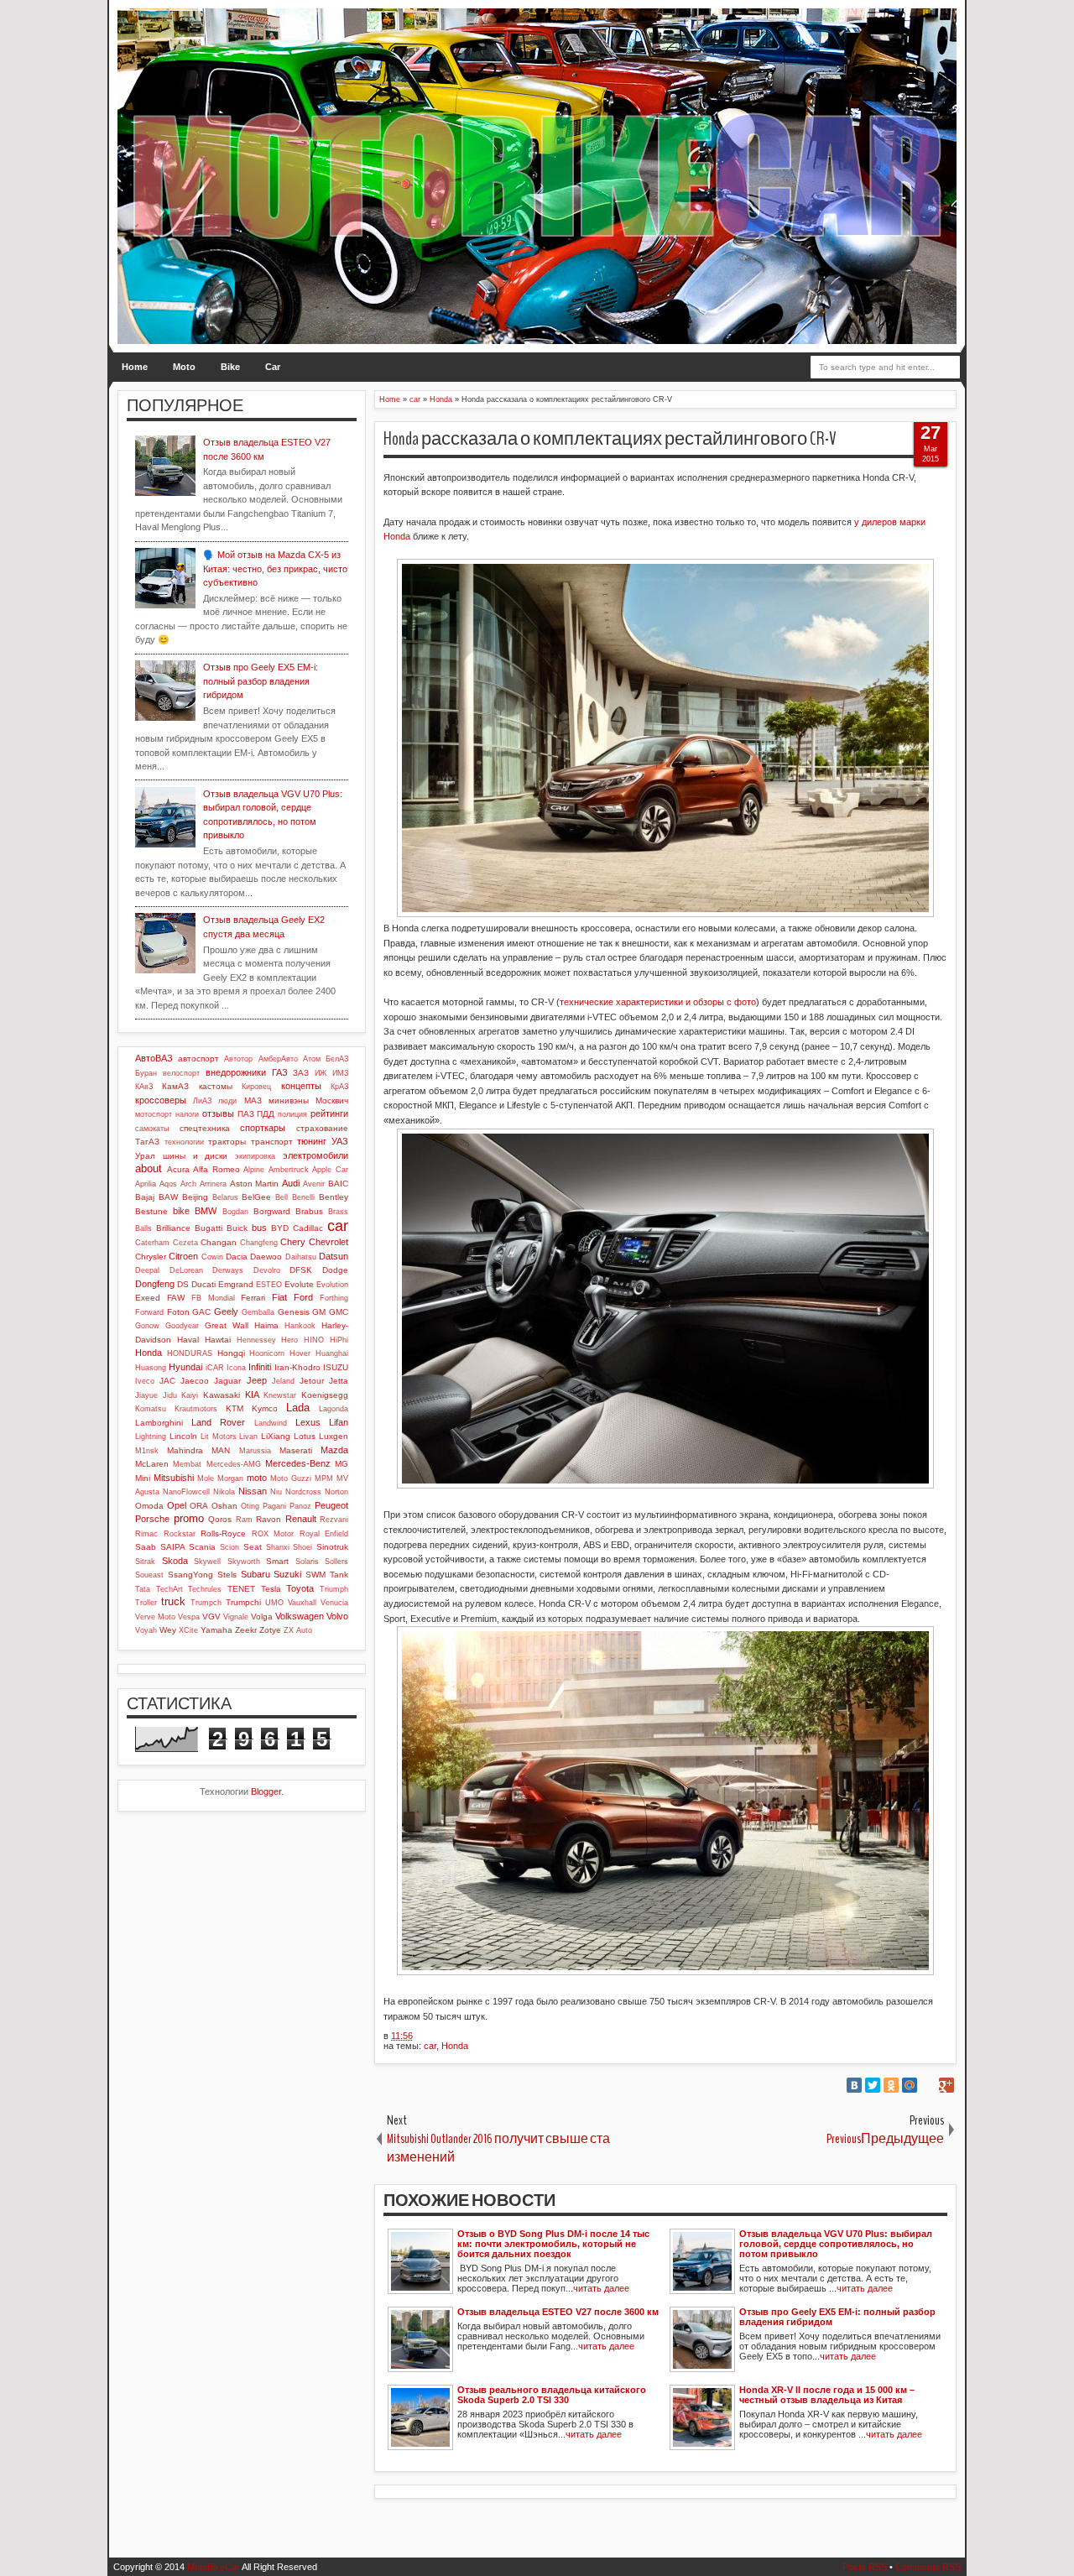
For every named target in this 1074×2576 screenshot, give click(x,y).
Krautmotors (196, 1409)
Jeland (283, 1381)
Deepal (147, 1270)
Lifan (339, 1422)
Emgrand (236, 1284)
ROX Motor (273, 1534)
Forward (149, 1312)
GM (319, 1312)
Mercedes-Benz (298, 1463)
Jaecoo (195, 1381)
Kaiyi (190, 1395)
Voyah (146, 1630)
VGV (211, 1617)
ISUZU (336, 1367)
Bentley (334, 1197)
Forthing (334, 1298)
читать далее (601, 2288)
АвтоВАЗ (154, 1058)
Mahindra (185, 1450)
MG (341, 1464)
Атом (312, 1059)
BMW (206, 1211)
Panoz (300, 1506)
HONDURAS (190, 1353)
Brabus (309, 1211)
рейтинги (329, 1113)
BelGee (256, 1197)
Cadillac (308, 1228)
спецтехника (205, 1128)
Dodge (335, 1270)
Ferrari (253, 1298)
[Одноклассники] (891, 2085)
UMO (274, 1603)
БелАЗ (337, 1059)
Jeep (257, 1380)
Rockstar (180, 1534)
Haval (188, 1340)
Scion (229, 1547)
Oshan (224, 1506)
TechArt (169, 1589)
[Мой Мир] (910, 2085)
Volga (262, 1617)
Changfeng (259, 1243)
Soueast (149, 1575)
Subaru (255, 1574)
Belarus (225, 1197)
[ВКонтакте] (854, 2085)
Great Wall (227, 1325)
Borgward (272, 1211)
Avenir (314, 1184)
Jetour (312, 1381)
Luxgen (334, 1436)
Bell (282, 1197)
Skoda (175, 1561)
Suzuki (287, 1574)
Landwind (271, 1423)
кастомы (216, 1086)
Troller (146, 1603)
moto (257, 1478)
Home (135, 367)
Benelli (303, 1197)
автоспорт (198, 1059)
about (149, 1168)
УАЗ (340, 1141)
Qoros (220, 1519)
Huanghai (332, 1353)
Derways (228, 1270)
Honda (455, 2046)
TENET (241, 1589)
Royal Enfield (324, 1534)
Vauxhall (302, 1603)
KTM (235, 1408)
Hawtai (218, 1340)
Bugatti (209, 1228)
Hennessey (256, 1340)
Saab (146, 1547)
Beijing (195, 1197)
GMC (339, 1312)
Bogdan (235, 1212)
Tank (339, 1575)
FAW (176, 1298)
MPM (324, 1478)
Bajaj (145, 1197)
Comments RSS (928, 2567)
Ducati (203, 1284)
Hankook (300, 1326)
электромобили (315, 1155)
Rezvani (334, 1520)
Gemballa (258, 1312)
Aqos (168, 1184)
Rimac (146, 1534)
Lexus (308, 1422)
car (430, 2046)
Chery (293, 1242)
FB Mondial (213, 1298)
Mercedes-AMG (234, 1464)
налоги (187, 1114)
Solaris (307, 1562)
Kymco (265, 1408)
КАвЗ (144, 1087)
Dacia (237, 1257)
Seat (253, 1547)
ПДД (266, 1114)
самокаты (152, 1129)
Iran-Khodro (297, 1367)
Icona (236, 1368)
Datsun (334, 1256)
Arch (188, 1184)
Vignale (236, 1617)
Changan (219, 1242)
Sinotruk (332, 1547)
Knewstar (280, 1395)
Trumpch (206, 1603)
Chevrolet (328, 1242)
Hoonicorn (267, 1353)
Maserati (296, 1450)
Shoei (302, 1547)
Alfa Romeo (216, 1169)
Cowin (212, 1257)
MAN (221, 1450)
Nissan (253, 1491)
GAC (201, 1312)
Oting (250, 1506)
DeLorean (186, 1270)
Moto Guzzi (291, 1478)
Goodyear (182, 1326)
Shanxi (278, 1547)
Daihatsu (301, 1257)
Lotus (305, 1436)
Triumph (334, 1589)
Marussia (255, 1451)
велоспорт (181, 1073)
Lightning (151, 1437)
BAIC (338, 1184)
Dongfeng (155, 1284)
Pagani (274, 1506)
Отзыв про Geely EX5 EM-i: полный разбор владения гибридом (261, 681)
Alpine (254, 1170)
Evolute (299, 1284)
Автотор (238, 1059)
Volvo (337, 1616)
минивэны (289, 1100)
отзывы (218, 1113)
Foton (178, 1312)
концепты (301, 1086)
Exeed (148, 1298)
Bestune (151, 1211)
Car (273, 367)
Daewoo (266, 1257)
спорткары (263, 1128)
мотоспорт (154, 1114)
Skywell (207, 1562)
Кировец (256, 1087)
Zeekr (246, 1630)
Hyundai (185, 1367)
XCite (188, 1630)
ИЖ (321, 1073)
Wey (168, 1630)
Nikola (224, 1492)
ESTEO (269, 1285)
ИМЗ (340, 1073)
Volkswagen (300, 1616)
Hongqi (231, 1353)
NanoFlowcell (186, 1492)
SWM (315, 1575)
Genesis (294, 1312)
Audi (291, 1183)
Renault (301, 1519)
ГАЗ (280, 1072)
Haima (266, 1325)
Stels (227, 1575)
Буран (146, 1073)
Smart (277, 1561)
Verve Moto (155, 1617)
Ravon (268, 1519)
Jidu (170, 1395)
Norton (336, 1492)
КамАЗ (175, 1086)
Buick (237, 1228)
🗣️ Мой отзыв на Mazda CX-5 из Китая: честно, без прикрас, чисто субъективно (275, 568)
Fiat (279, 1297)
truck (173, 1601)
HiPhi (339, 1340)
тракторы (227, 1142)
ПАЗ (246, 1114)
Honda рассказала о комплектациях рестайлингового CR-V (610, 439)
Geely (226, 1311)
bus (259, 1228)
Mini (143, 1478)
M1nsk (147, 1451)
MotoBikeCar (214, 2567)
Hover (300, 1353)
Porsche (152, 1519)
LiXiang (276, 1436)
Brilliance (173, 1228)
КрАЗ (339, 1087)
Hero (289, 1340)
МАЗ (253, 1100)
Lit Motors (219, 1437)
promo (189, 1518)
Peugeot (331, 1505)
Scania (202, 1547)
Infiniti (260, 1367)
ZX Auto (298, 1630)
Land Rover (218, 1422)
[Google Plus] (946, 2085)
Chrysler (151, 1257)
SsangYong (190, 1575)
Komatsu (151, 1409)
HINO (314, 1340)
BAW (168, 1197)
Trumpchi (243, 1602)
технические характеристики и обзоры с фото (658, 1002)
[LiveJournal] (928, 2085)
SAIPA (173, 1547)
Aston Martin (255, 1184)
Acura (178, 1169)
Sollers (336, 1562)
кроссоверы (161, 1100)
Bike (230, 367)
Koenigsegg (325, 1395)
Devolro (267, 1270)
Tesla (271, 1589)
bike (181, 1211)
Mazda (334, 1450)
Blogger (266, 1791)
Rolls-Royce (223, 1533)
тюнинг (312, 1141)
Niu (276, 1492)
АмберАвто (278, 1059)
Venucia (334, 1603)
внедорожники (236, 1072)
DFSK (301, 1270)
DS (183, 1284)
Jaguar (227, 1381)
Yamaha (216, 1630)
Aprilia (146, 1184)
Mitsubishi (174, 1478)
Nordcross (303, 1492)
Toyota (300, 1588)
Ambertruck (289, 1170)
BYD (280, 1228)
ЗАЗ (301, 1073)
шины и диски (196, 1156)
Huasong (151, 1368)
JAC (167, 1381)
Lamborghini (159, 1423)
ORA (199, 1506)
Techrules (205, 1589)
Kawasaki (222, 1395)
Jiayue (146, 1395)
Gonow (147, 1326)
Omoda (149, 1506)
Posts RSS (865, 2567)
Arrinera (213, 1184)
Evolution (332, 1285)
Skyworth (244, 1562)
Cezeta (185, 1243)
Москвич (332, 1100)
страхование (322, 1128)
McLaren (152, 1464)
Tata (143, 1589)
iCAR (215, 1368)
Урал (145, 1156)
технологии (184, 1142)
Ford (303, 1297)
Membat (187, 1464)
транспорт (272, 1142)
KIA (252, 1395)
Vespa (189, 1617)
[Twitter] (873, 2085)
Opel (177, 1505)
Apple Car (330, 1170)
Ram (244, 1520)
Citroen (183, 1256)
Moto (184, 367)
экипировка (255, 1156)
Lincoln (183, 1436)
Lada (298, 1408)
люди (227, 1101)
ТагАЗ (147, 1142)
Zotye (270, 1630)
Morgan (230, 1478)
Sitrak (145, 1562)
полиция (292, 1114)
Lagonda (334, 1409)
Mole (206, 1478)
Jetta (339, 1381)
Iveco (145, 1381)
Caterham (152, 1243)
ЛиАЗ (202, 1101)
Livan (248, 1437)
